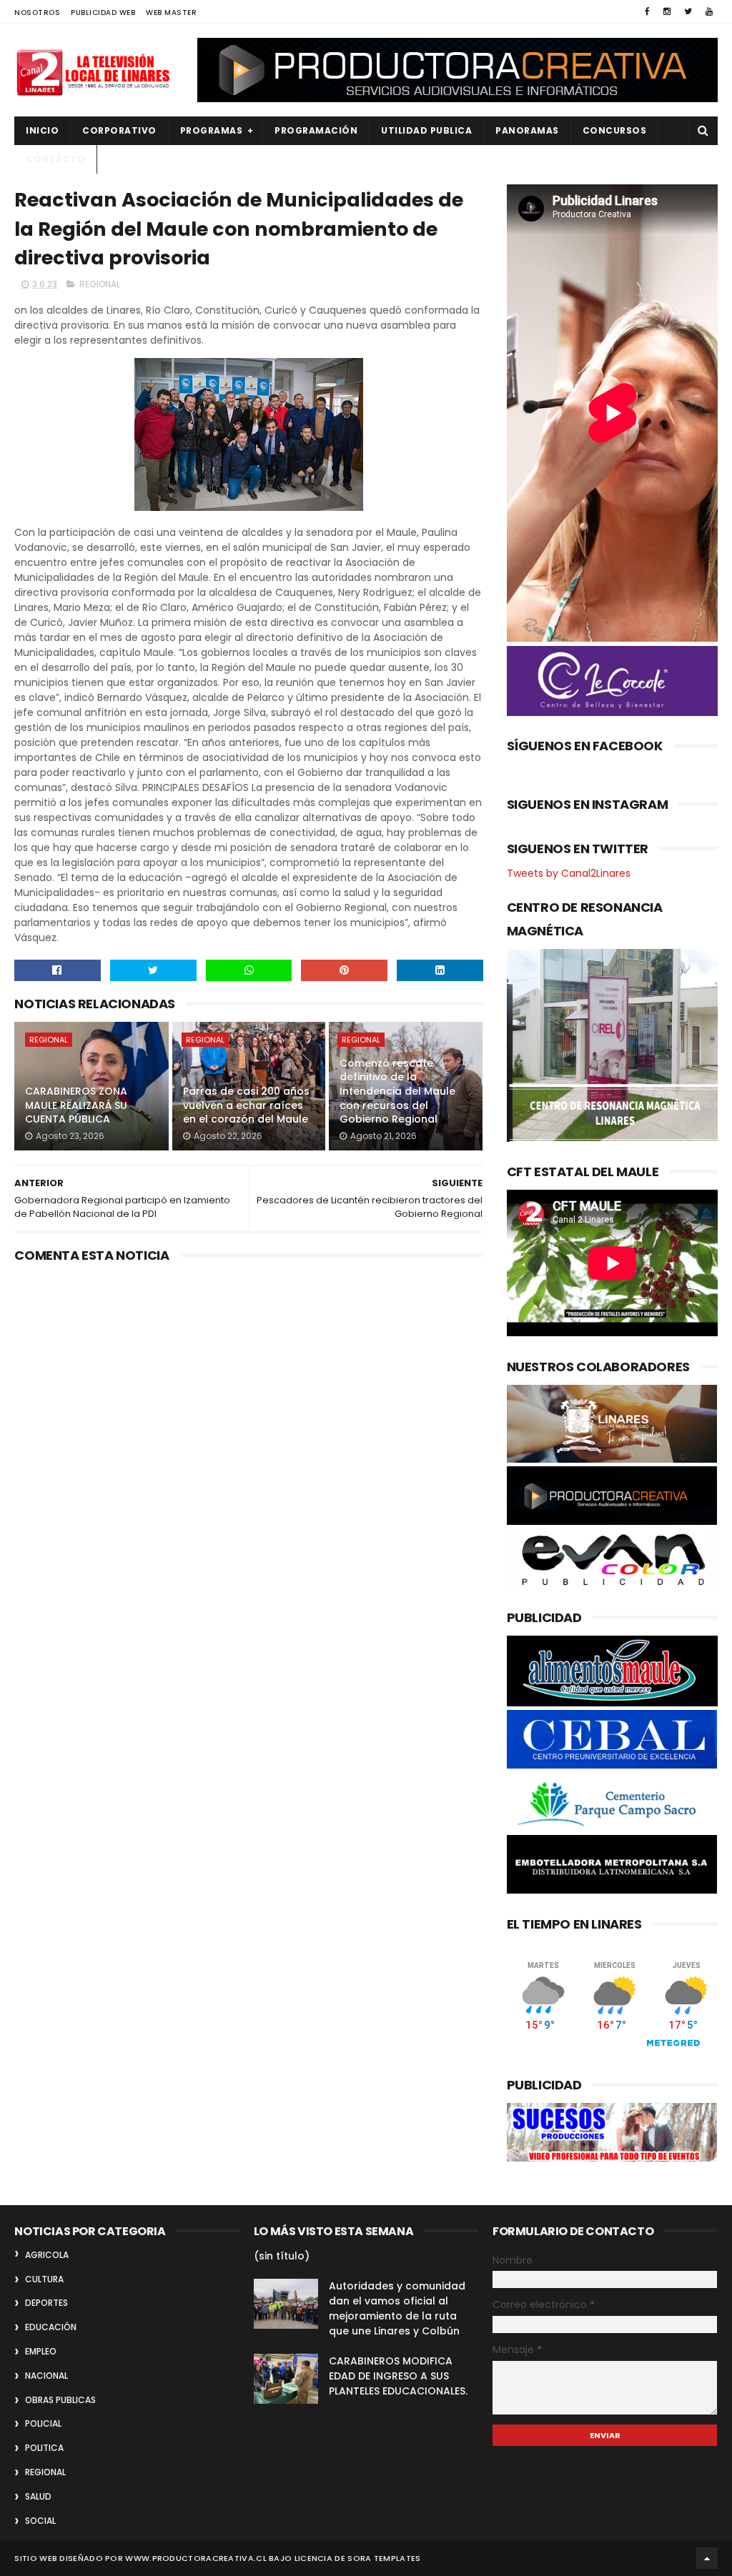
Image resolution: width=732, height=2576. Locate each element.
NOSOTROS (37, 13)
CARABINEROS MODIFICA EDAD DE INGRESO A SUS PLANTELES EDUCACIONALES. (398, 2376)
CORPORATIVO (119, 130)
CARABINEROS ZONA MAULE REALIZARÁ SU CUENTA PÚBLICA (76, 1105)
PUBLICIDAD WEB (103, 13)
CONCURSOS (615, 130)
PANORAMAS (527, 130)
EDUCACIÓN (51, 2327)
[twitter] (688, 11)
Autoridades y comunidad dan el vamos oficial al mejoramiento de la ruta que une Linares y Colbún (397, 2308)
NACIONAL (46, 2376)
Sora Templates (384, 2558)
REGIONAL (100, 284)
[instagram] (667, 11)
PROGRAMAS (212, 130)
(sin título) (282, 2256)
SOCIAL (40, 2521)
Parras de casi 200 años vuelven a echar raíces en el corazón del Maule (246, 1105)
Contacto (55, 159)
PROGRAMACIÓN (316, 130)
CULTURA (44, 2279)
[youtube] (709, 11)
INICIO (42, 130)
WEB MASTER (171, 13)
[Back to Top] (707, 2558)
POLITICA (44, 2448)
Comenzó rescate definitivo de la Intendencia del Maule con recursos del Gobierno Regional (397, 1091)
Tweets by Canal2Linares (569, 873)
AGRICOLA (47, 2255)
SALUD (38, 2496)
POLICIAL (43, 2423)
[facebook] (647, 11)
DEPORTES (46, 2303)
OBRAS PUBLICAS (60, 2400)
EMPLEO (41, 2351)
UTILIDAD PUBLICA (426, 130)
